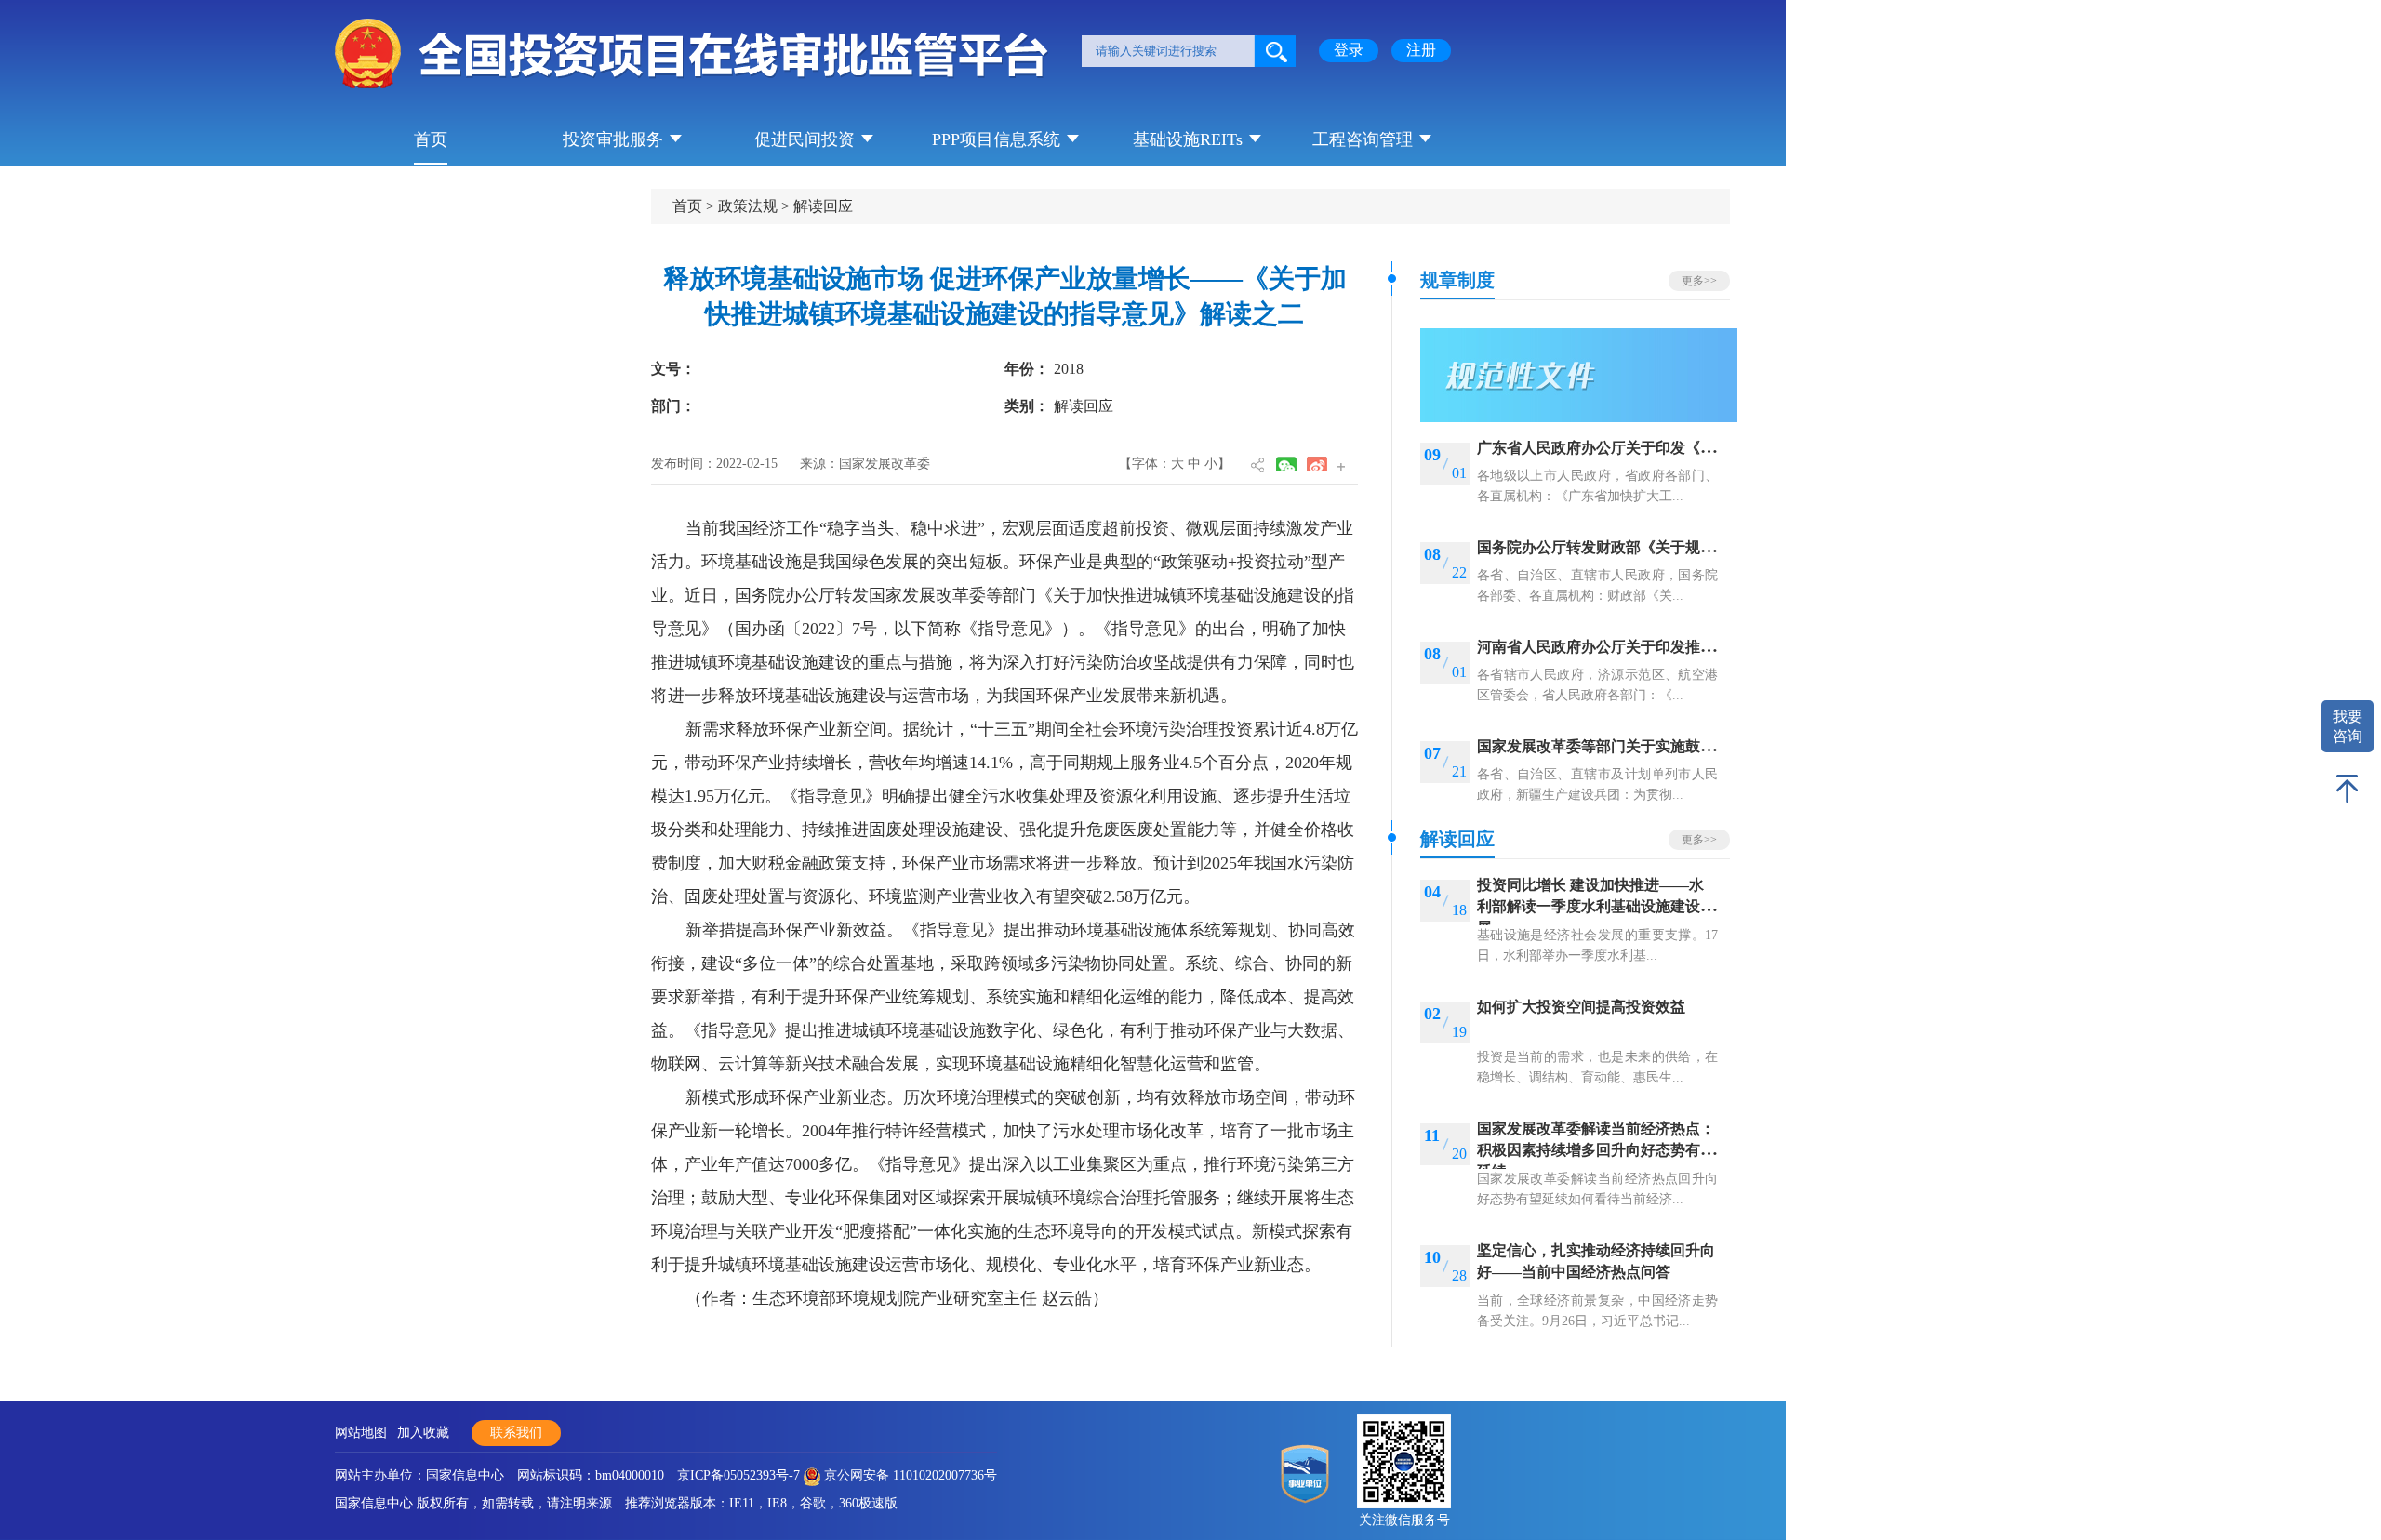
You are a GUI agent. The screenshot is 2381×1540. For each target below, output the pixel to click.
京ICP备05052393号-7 (738, 1475)
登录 (1349, 50)
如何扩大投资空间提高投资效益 (1581, 1007)
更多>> (1699, 281)
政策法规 (748, 206)
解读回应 (823, 206)
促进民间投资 (805, 139)
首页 (431, 139)
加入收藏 (423, 1433)
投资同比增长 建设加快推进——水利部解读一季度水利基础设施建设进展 (1596, 906)
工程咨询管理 (1363, 139)
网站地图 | (366, 1433)
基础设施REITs (1188, 139)
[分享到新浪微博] (1317, 464)
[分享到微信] (1286, 464)
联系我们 (516, 1433)
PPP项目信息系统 (996, 139)
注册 (1421, 50)
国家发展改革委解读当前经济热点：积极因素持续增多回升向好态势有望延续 (1596, 1150)
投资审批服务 (613, 139)
